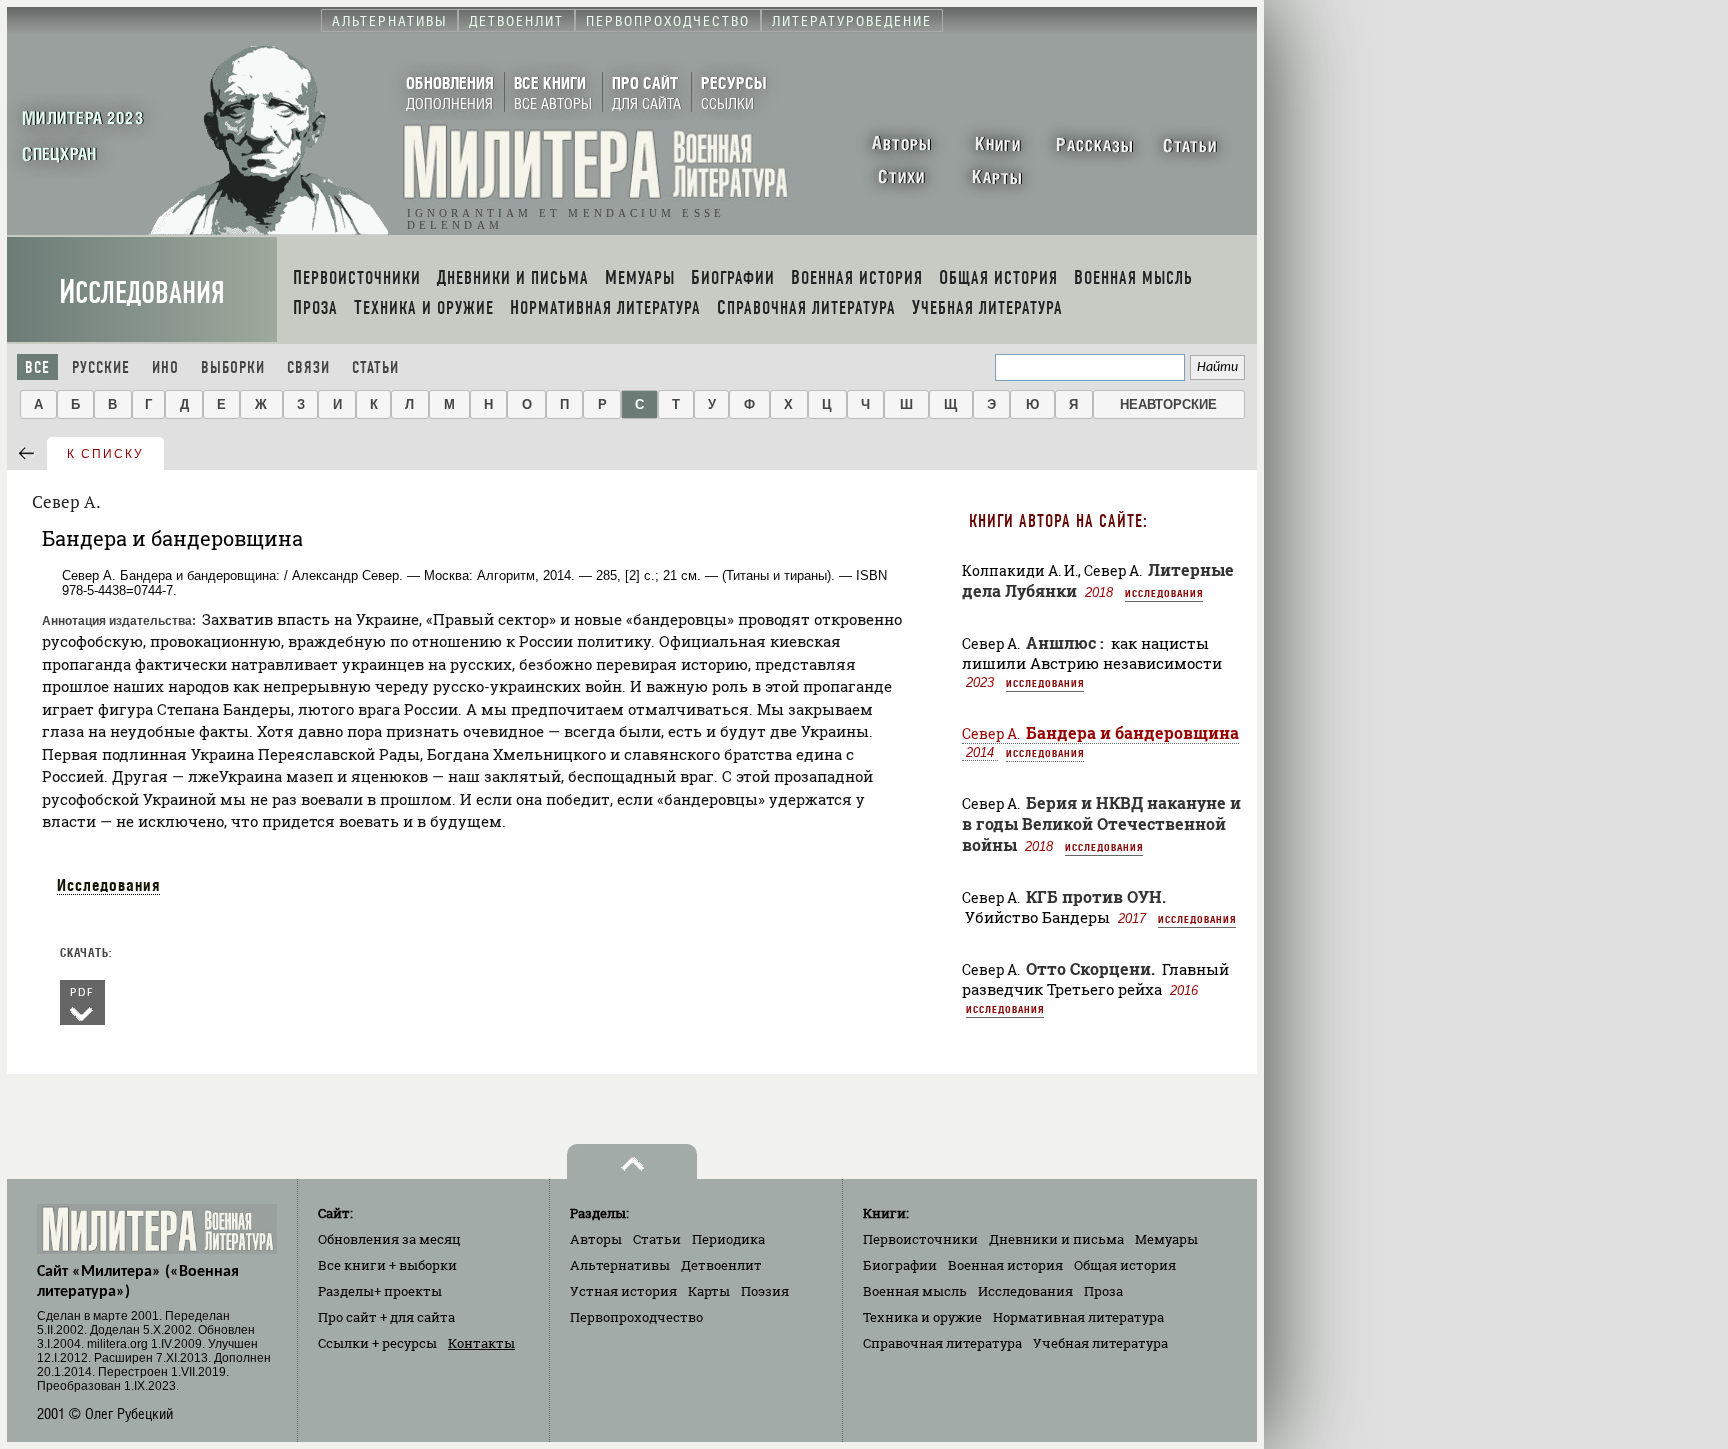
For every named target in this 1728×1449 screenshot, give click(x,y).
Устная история (623, 1291)
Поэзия (765, 1291)
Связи (308, 367)
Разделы (380, 1291)
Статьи (375, 367)
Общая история (1125, 1265)
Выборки (233, 367)
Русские (101, 367)
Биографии (900, 1265)
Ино (165, 367)
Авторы (596, 1239)
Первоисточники (920, 1239)
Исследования (142, 292)
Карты (709, 1291)
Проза (1103, 1291)
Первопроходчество (636, 1317)
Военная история (1005, 1265)
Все (37, 367)
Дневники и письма (1056, 1239)
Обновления (389, 1239)
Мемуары (1166, 1239)
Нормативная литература (1078, 1317)
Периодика (728, 1239)
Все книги (387, 1265)
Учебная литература (1100, 1343)
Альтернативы (620, 1265)
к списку (105, 454)
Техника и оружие (922, 1317)
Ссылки (377, 1343)
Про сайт (386, 1317)
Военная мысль (915, 1291)
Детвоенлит (721, 1265)
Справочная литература (942, 1343)
